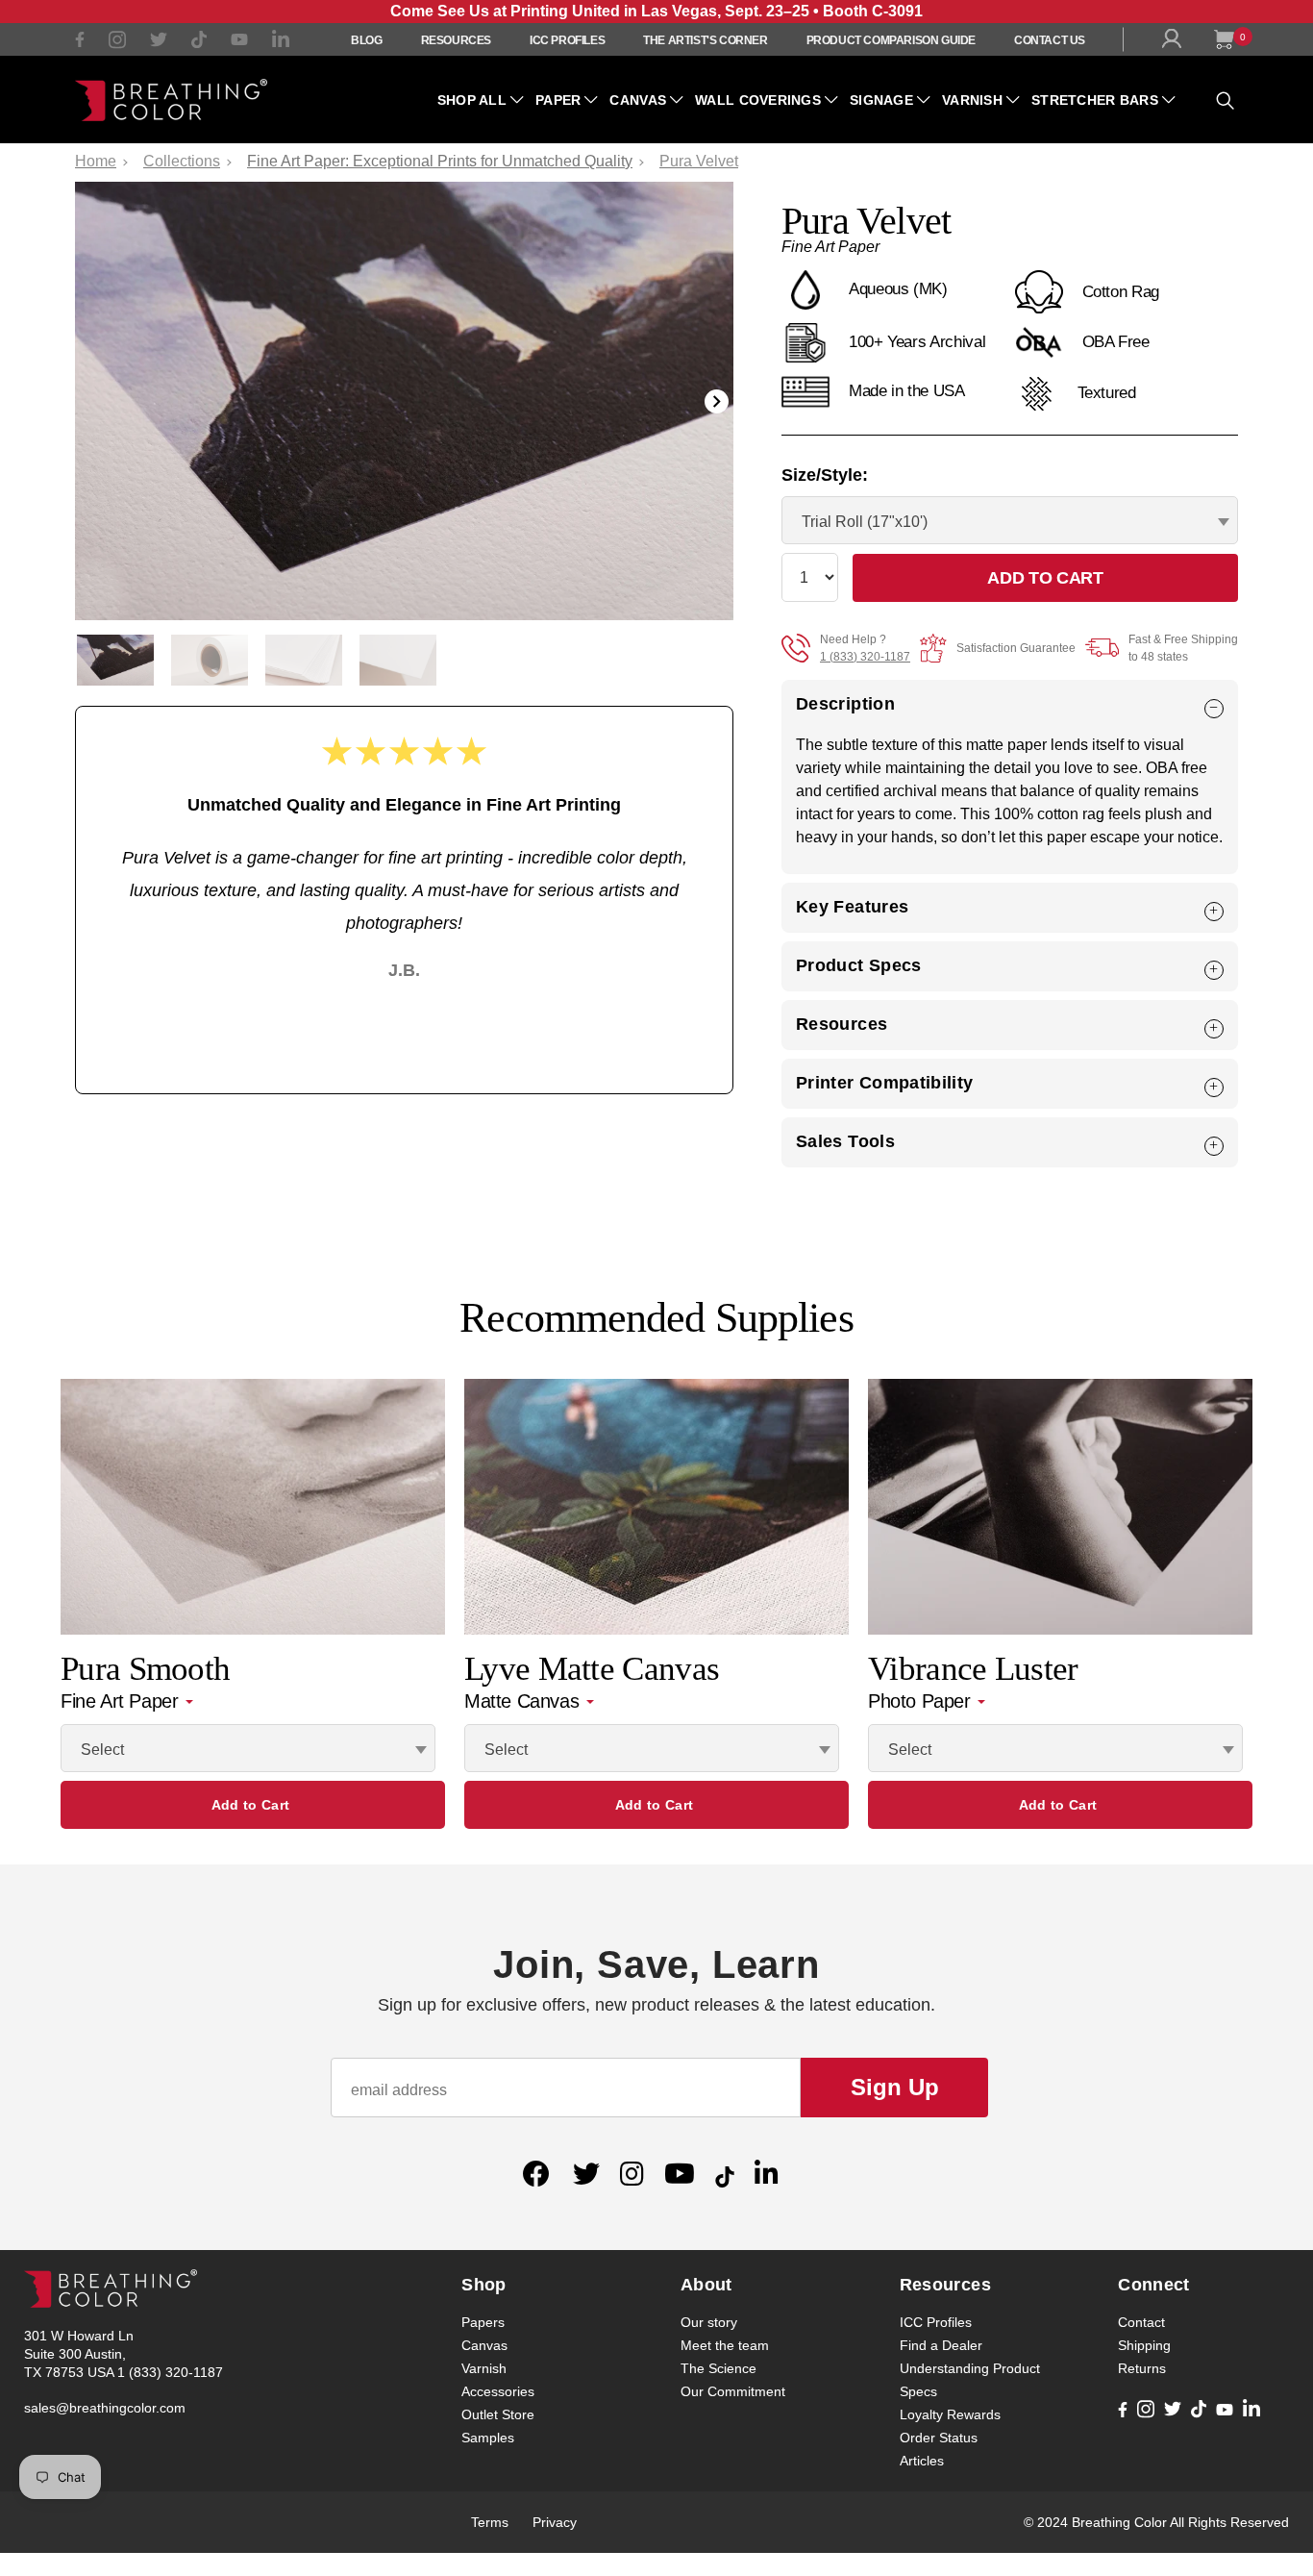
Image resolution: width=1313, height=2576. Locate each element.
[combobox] (1010, 520)
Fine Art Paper (122, 1701)
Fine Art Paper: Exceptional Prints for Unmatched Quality (440, 162)
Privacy (555, 2522)
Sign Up (895, 2087)
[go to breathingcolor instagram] (117, 44)
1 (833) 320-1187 (865, 657)
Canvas (638, 100)
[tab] (1010, 704)
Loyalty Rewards (950, 2414)
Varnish (972, 100)
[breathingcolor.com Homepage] (171, 100)
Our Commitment (733, 2391)
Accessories (498, 2391)
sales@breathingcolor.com (105, 2408)
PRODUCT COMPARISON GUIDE (891, 40)
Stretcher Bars (1095, 100)
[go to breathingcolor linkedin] (281, 44)
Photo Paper (922, 1701)
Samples (488, 2438)
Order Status (939, 2438)
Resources (456, 40)
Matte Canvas (524, 1701)
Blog (366, 40)
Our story (709, 2322)
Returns (1142, 2368)
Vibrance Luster (973, 1669)
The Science (718, 2368)
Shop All (472, 100)
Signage (881, 100)
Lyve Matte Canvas (592, 1669)
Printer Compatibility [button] (885, 1083)
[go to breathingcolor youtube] (239, 42)
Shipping (1144, 2345)
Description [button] (845, 704)
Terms (490, 2522)
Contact (1141, 2322)
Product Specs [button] (859, 965)
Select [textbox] (102, 1750)
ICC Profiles (567, 40)
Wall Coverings (758, 100)
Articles (922, 2461)
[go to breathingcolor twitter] (159, 43)
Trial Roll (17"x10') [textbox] (865, 522)
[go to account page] (1176, 43)
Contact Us (1050, 40)
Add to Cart (250, 1805)
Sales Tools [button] (845, 1141)
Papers (483, 2322)
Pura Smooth (145, 1669)
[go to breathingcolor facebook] (80, 42)
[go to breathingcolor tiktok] (199, 43)
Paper (558, 100)
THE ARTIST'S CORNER (705, 40)
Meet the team (725, 2345)
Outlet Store (498, 2414)
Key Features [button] (852, 907)
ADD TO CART (1045, 578)
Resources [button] (842, 1024)
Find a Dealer (941, 2345)
